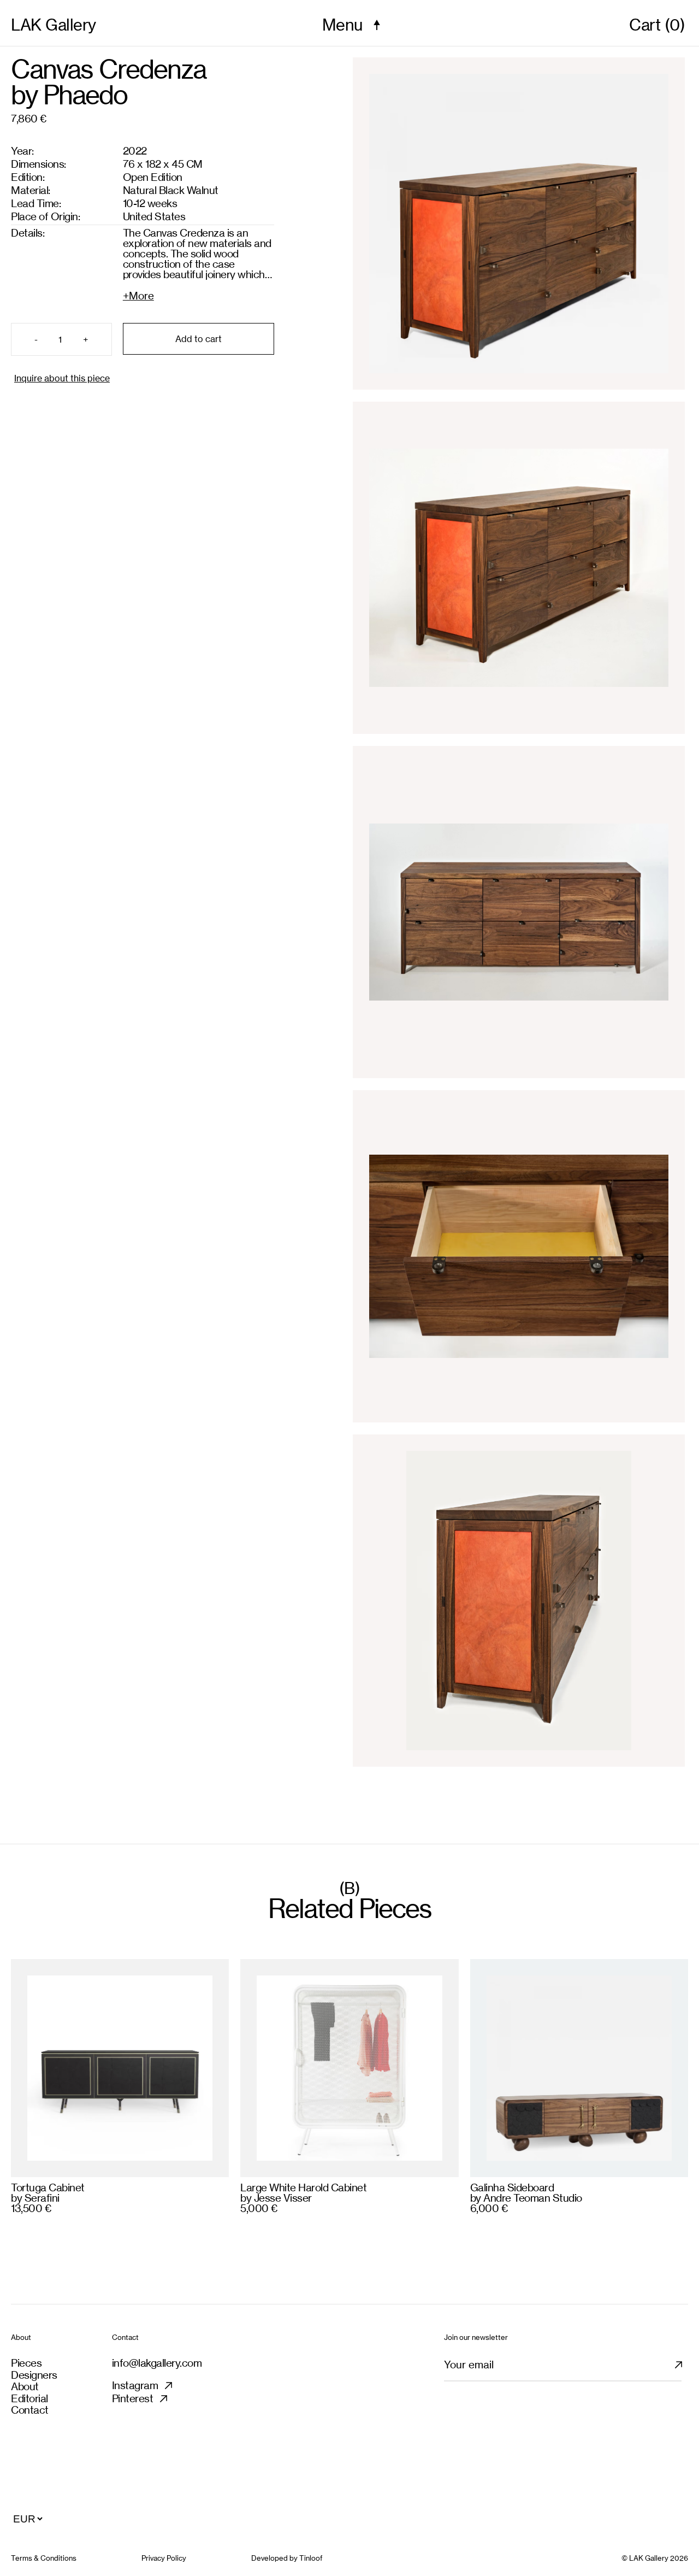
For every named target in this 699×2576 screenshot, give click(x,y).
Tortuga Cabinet (48, 2187)
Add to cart (199, 339)
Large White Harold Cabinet (303, 2187)
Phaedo (85, 95)
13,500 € (31, 2208)
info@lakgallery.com (157, 2363)
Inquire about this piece (62, 378)
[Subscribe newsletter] (685, 2370)
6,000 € (489, 2208)
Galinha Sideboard (512, 2187)
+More (138, 295)
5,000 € (259, 2208)
